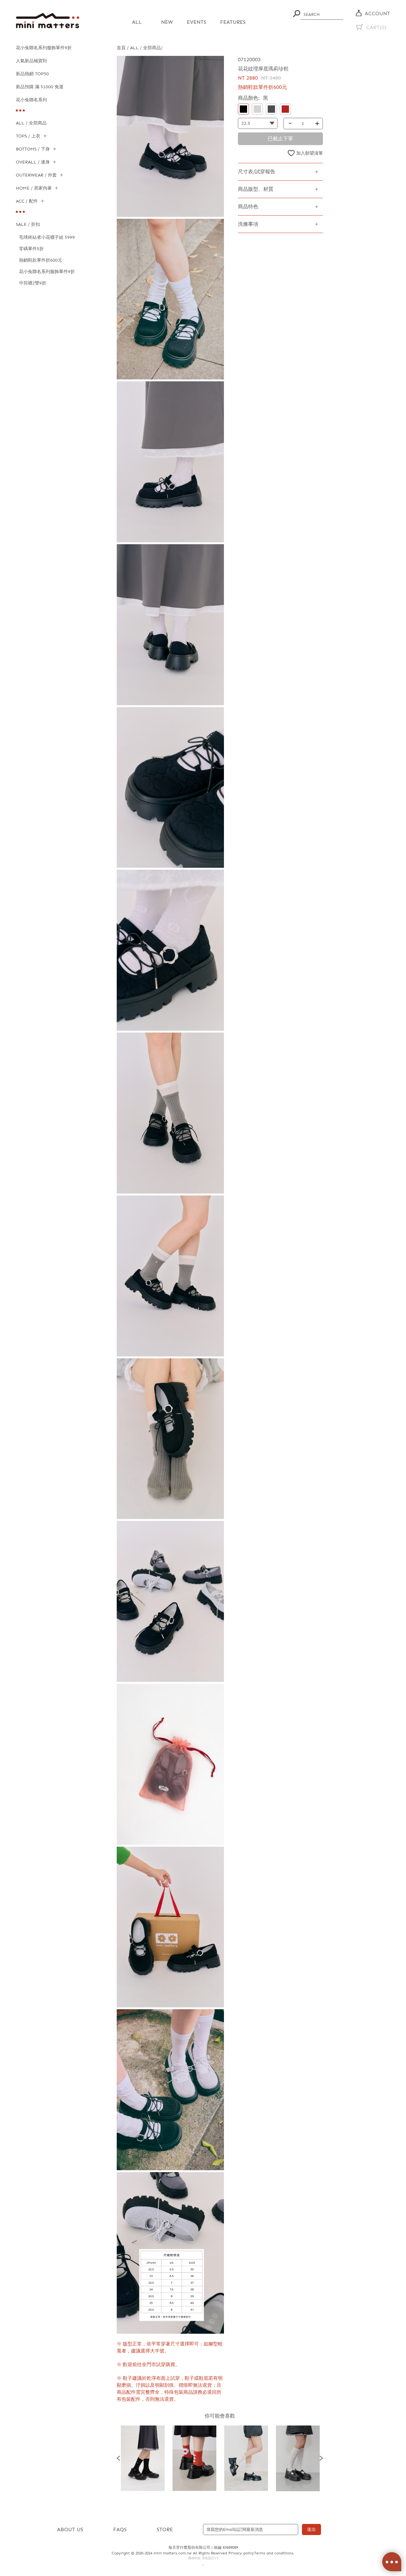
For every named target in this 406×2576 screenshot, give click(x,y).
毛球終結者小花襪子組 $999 (47, 237)
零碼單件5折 (31, 249)
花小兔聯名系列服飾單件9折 (44, 48)
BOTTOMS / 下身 (33, 149)
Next (321, 2458)
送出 (311, 2529)
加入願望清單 (310, 153)
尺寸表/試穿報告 (257, 172)
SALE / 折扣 (28, 224)
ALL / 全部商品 (31, 123)
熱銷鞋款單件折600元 (41, 260)
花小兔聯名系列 (31, 100)
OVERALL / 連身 (33, 162)
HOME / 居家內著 (34, 188)
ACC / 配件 (27, 201)
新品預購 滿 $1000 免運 (40, 87)
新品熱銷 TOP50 (32, 74)
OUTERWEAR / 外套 (36, 175)
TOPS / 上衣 (28, 136)
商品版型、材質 (256, 189)
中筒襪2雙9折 (33, 283)
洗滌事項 (248, 224)
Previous (118, 2458)
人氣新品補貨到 (31, 61)
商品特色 (248, 207)
